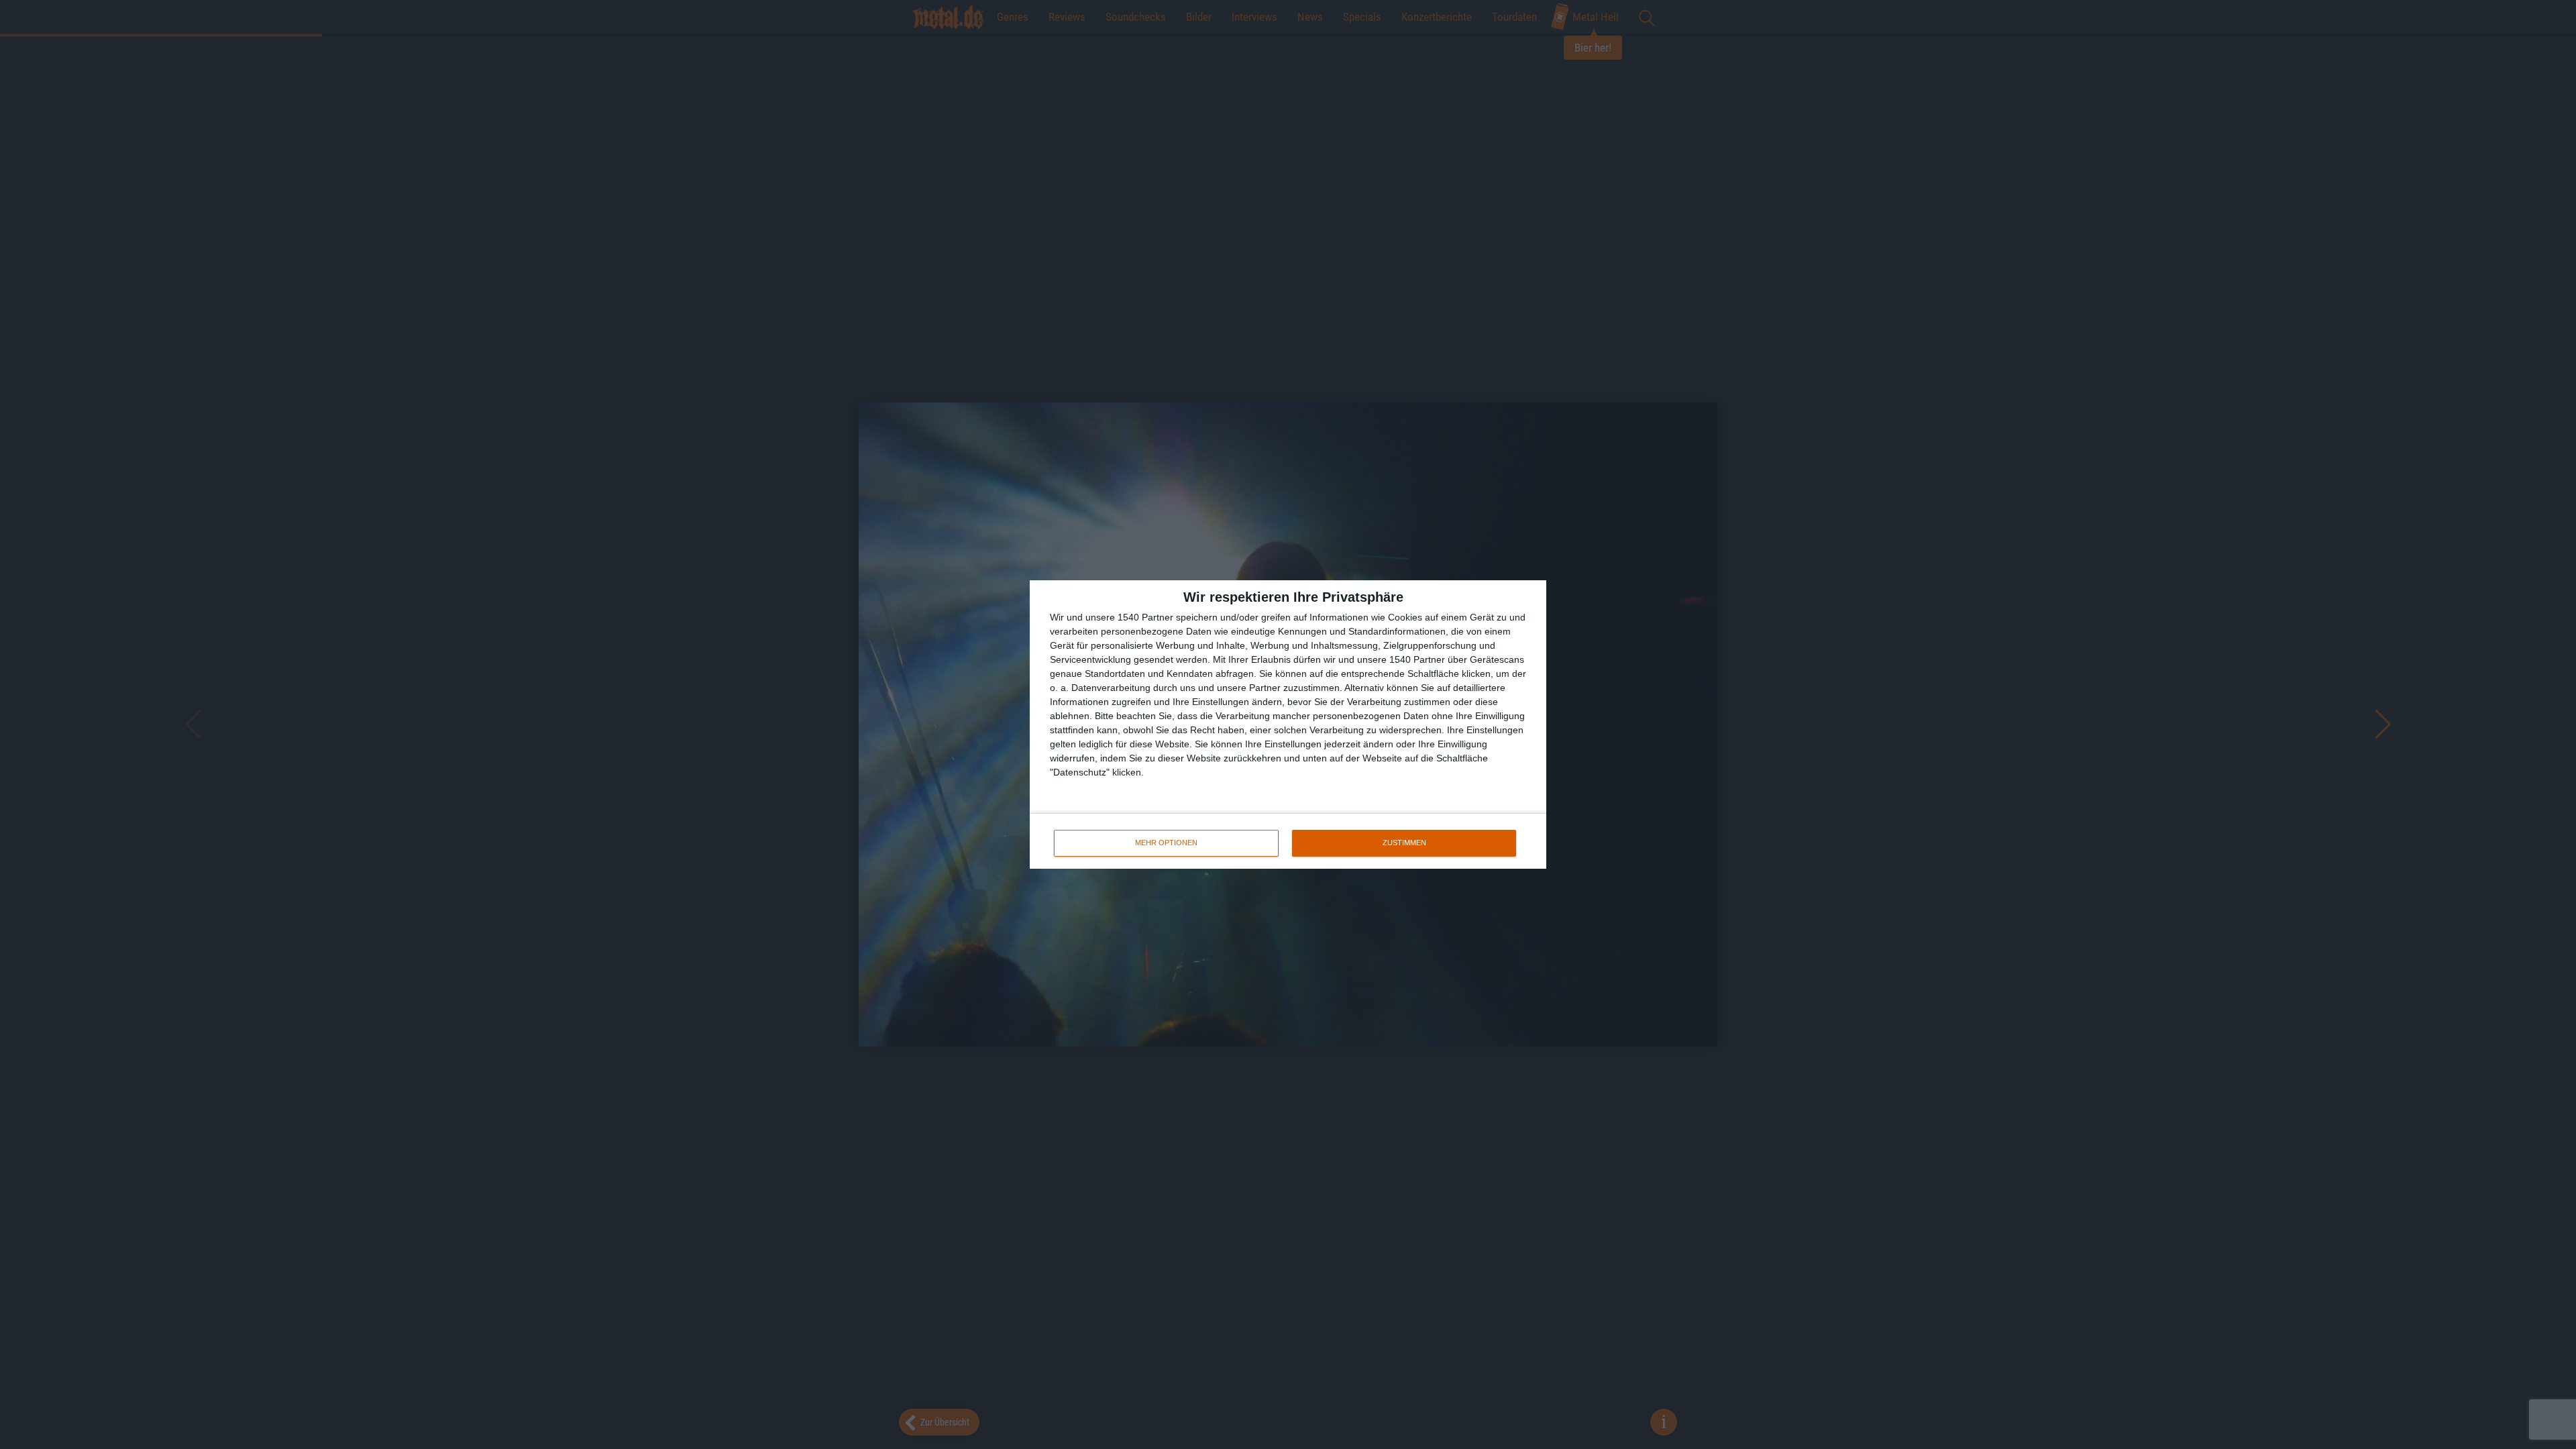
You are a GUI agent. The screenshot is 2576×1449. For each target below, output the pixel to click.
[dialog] (1288, 724)
